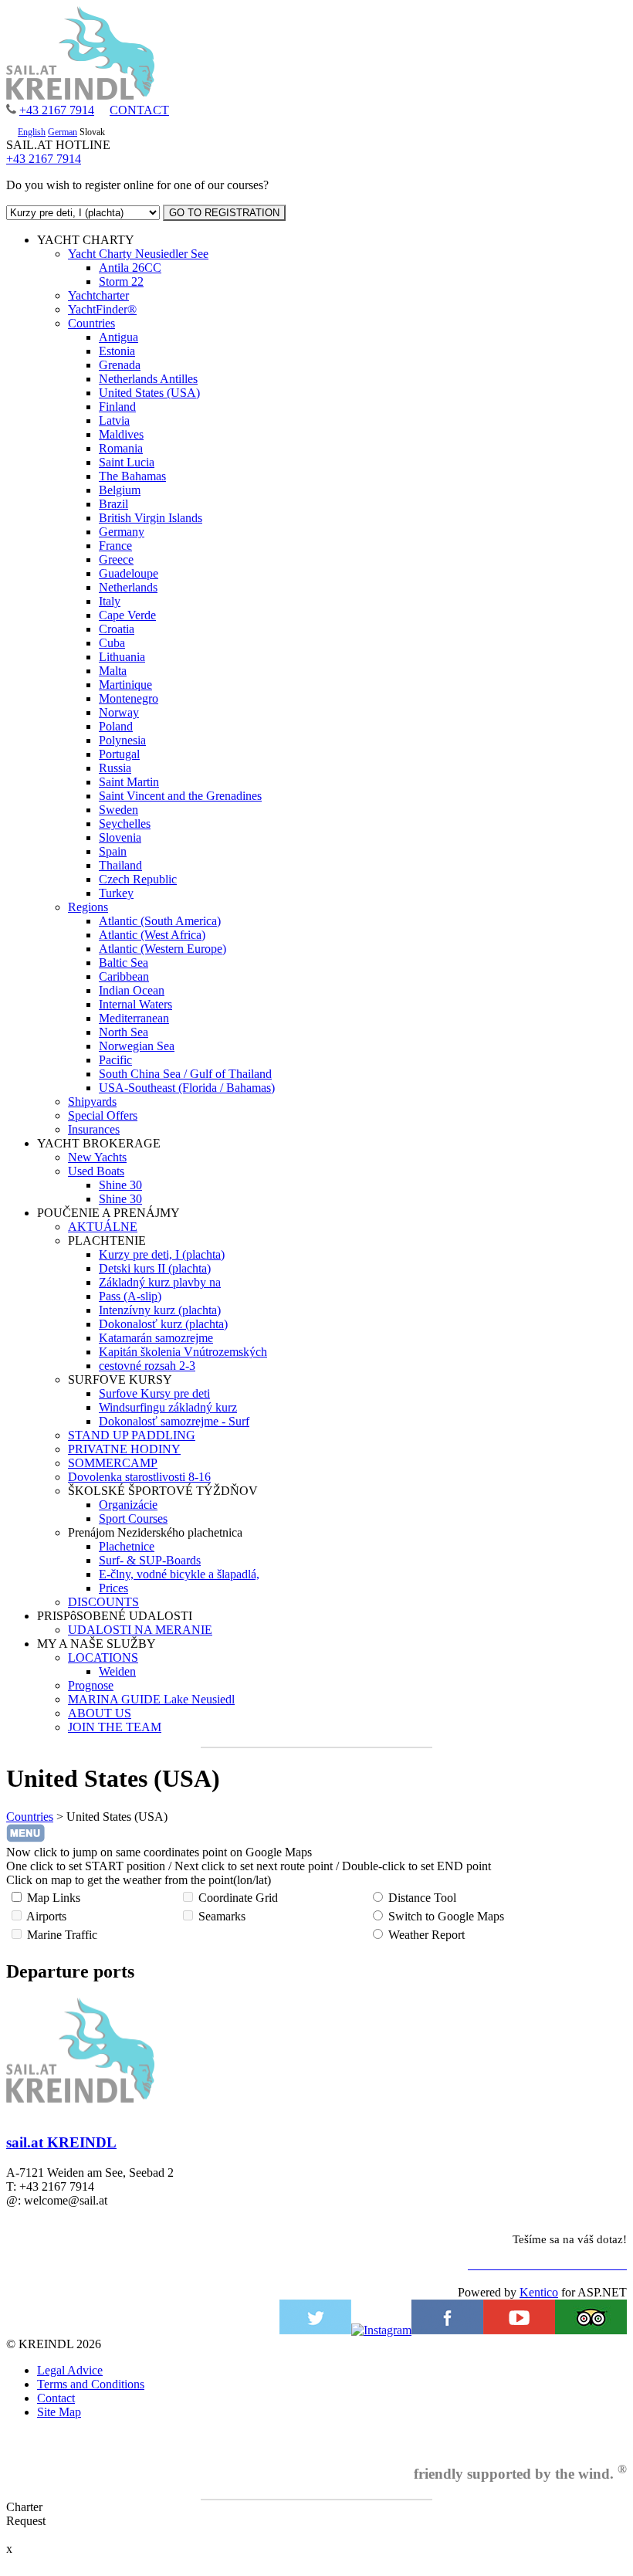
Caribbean (124, 976)
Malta (113, 671)
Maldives (121, 434)
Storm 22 (121, 281)
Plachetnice (127, 1546)
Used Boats (96, 1171)
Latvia (114, 420)
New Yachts (97, 1157)
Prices (113, 1588)
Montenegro (129, 698)
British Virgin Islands (151, 518)
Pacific (115, 1060)
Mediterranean (134, 1018)
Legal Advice (70, 2370)
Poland (116, 726)
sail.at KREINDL (61, 2142)
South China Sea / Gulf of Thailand (185, 1074)
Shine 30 (120, 1185)
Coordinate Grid (238, 1898)
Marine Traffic (62, 1935)
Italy (110, 601)
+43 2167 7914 (57, 110)
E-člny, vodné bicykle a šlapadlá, (179, 1574)
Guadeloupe (129, 573)
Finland (117, 407)
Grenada (120, 365)
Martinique (125, 685)
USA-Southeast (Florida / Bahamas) (187, 1088)
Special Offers (103, 1115)
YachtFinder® (102, 309)
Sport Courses (133, 1518)
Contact (56, 2398)
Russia (115, 768)
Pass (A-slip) (130, 1296)
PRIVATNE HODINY (124, 1449)
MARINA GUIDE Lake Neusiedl (151, 1699)
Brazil (113, 504)
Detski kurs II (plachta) (155, 1268)
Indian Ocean (132, 990)
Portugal (119, 754)
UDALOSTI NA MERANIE (140, 1630)
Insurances (94, 1129)
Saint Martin (129, 782)
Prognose (91, 1685)
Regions (88, 907)
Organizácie (128, 1505)
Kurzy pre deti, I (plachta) (162, 1254)
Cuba (112, 643)
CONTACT (139, 110)
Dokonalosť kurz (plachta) (163, 1324)
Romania (121, 448)
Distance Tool (422, 1898)
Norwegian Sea (137, 1046)
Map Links (54, 1898)
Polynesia (122, 740)
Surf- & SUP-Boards (150, 1560)
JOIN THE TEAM (115, 1727)
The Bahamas (132, 476)
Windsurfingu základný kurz (168, 1407)
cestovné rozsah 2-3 (147, 1366)
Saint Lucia (127, 462)
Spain (113, 851)
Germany (122, 532)
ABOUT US (100, 1713)
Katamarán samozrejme (156, 1338)
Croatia (117, 629)
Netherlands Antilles (148, 379)
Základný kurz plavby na (160, 1282)
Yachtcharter (98, 295)
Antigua (118, 337)
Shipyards (92, 1102)
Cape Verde (127, 615)
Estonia (117, 351)
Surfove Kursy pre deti (154, 1393)
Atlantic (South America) (160, 921)
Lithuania (122, 657)
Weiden (117, 1671)
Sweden (118, 810)
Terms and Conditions (91, 2384)
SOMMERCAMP (113, 1463)
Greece (116, 559)
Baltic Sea (124, 963)
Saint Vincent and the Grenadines (180, 796)
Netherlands (128, 587)
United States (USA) (149, 393)
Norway (119, 712)
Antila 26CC (130, 268)
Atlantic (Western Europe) (162, 949)
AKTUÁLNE (103, 1227)
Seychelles (125, 824)
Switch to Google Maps (446, 1916)
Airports (46, 1916)
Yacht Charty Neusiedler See (138, 254)
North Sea (124, 1032)
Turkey (116, 893)
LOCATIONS (103, 1657)
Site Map (59, 2412)
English (32, 132)
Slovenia (120, 837)
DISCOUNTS (103, 1602)
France (115, 546)
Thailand (120, 865)
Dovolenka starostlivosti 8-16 (139, 1477)
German (63, 132)
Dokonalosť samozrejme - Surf (174, 1421)
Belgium (120, 490)
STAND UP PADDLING (132, 1435)
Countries (91, 323)
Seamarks (222, 1916)
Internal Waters (135, 1004)
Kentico (539, 2292)
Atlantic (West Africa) (152, 935)
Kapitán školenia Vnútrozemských (183, 1352)
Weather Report (427, 1935)
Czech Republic (138, 879)
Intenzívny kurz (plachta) (160, 1310)
